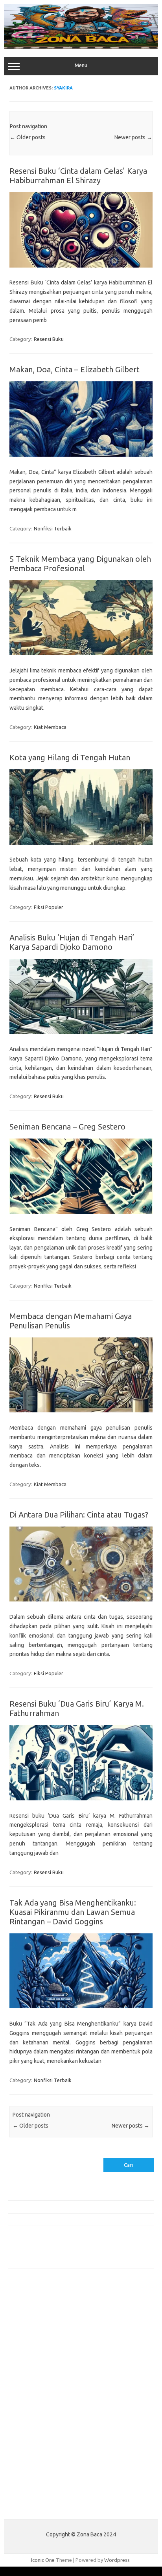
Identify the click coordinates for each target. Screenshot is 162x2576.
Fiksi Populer (49, 907)
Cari (12, 2153)
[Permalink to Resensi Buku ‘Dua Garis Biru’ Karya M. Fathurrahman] (81, 1798)
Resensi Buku (49, 339)
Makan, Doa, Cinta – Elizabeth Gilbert (75, 369)
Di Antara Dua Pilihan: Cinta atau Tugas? (79, 1515)
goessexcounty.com (36, 2330)
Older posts (28, 137)
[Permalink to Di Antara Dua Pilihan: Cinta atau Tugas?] (81, 1600)
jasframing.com (30, 2376)
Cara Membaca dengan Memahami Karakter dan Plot (68, 2206)
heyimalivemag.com (35, 2443)
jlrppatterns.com (31, 2481)
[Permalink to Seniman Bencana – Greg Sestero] (81, 1212)
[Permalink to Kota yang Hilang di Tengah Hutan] (81, 843)
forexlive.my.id (29, 2391)
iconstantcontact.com (37, 2361)
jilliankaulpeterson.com (39, 2474)
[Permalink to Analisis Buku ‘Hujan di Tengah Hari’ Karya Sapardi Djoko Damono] (81, 1032)
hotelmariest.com (32, 2346)
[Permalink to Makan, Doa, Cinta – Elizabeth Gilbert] (81, 455)
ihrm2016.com (29, 2459)
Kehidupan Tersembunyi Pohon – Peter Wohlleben (65, 2194)
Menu (81, 65)
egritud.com (26, 2421)
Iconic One (43, 2560)
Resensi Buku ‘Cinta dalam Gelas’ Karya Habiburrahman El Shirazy (78, 176)
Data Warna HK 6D (29, 2507)
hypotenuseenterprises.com (45, 2353)
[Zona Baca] (81, 47)
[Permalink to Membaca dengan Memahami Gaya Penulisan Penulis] (81, 1410)
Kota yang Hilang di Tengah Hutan (70, 757)
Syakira (63, 88)
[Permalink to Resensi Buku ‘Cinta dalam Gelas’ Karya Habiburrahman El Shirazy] (81, 266)
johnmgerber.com (32, 2489)
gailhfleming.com (32, 2436)
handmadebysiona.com (39, 2338)
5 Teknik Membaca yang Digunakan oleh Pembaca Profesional (80, 564)
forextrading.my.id (34, 2406)
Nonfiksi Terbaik (53, 528)
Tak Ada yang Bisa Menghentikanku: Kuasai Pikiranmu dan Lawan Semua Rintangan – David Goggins (73, 1912)
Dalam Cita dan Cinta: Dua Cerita (45, 2219)
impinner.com (27, 2368)
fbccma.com (26, 2315)
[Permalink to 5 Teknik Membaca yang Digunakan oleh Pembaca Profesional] (81, 653)
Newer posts (133, 137)
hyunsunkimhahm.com (37, 2451)
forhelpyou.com (30, 2428)
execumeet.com (31, 2308)
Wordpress (117, 2560)
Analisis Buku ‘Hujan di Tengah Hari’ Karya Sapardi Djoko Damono (72, 942)
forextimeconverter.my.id (42, 2413)
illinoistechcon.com (34, 2466)
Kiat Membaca (50, 727)
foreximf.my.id (29, 2383)
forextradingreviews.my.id (43, 2398)
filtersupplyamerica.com (40, 2323)
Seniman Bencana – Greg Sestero (67, 1127)
